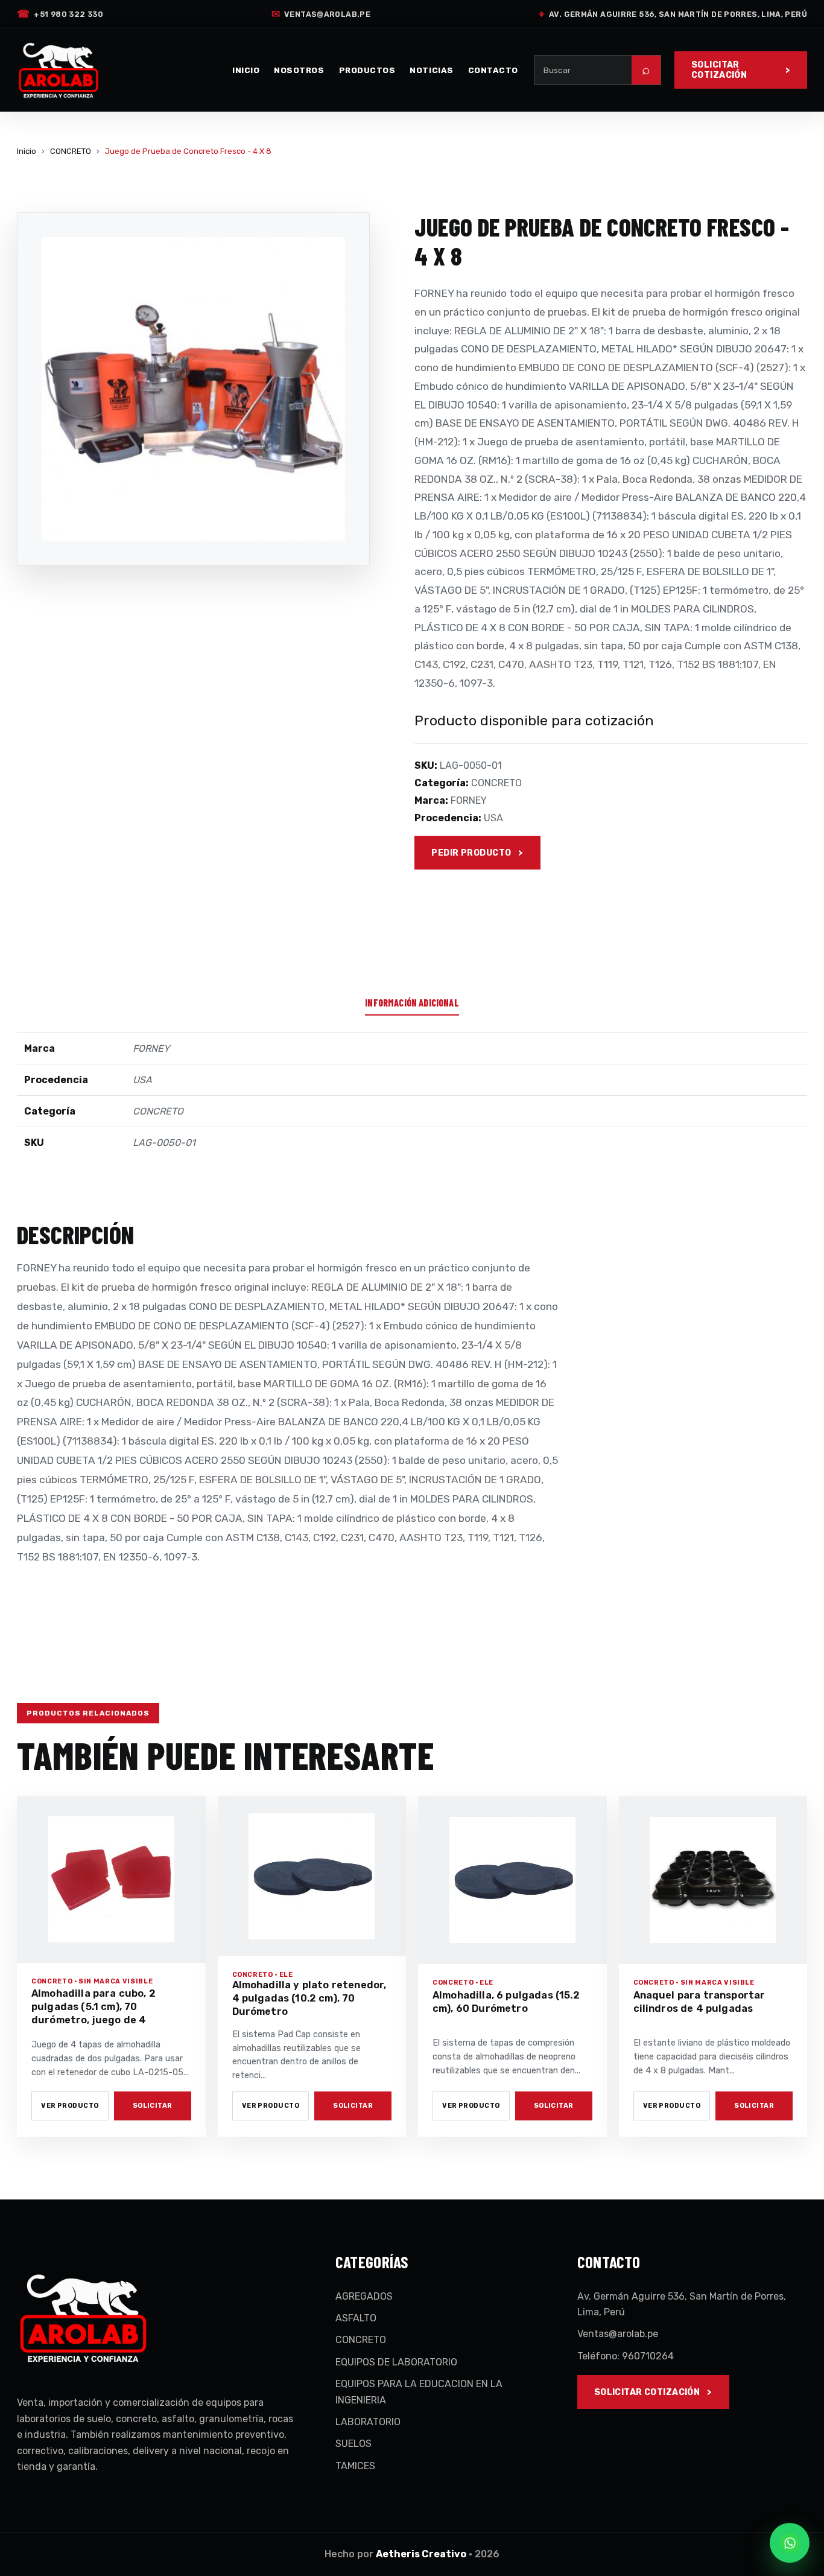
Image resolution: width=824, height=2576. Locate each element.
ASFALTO (356, 2318)
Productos (367, 70)
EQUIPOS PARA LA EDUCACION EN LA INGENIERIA (419, 2392)
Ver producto (70, 2106)
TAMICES (355, 2466)
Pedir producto (471, 853)
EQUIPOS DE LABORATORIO (396, 2362)
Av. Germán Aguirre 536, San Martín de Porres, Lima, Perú (673, 14)
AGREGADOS (364, 2296)
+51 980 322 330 (60, 14)
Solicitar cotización (719, 70)
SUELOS (353, 2444)
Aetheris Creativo (421, 2554)
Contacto (493, 70)
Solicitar (153, 2106)
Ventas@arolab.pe (321, 14)
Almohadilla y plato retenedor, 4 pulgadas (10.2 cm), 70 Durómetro (309, 1998)
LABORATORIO (368, 2422)
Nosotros (299, 70)
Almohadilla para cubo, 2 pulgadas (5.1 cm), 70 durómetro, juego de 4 (93, 2007)
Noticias (431, 70)
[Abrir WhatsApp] (790, 2543)
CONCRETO (71, 151)
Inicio (246, 70)
